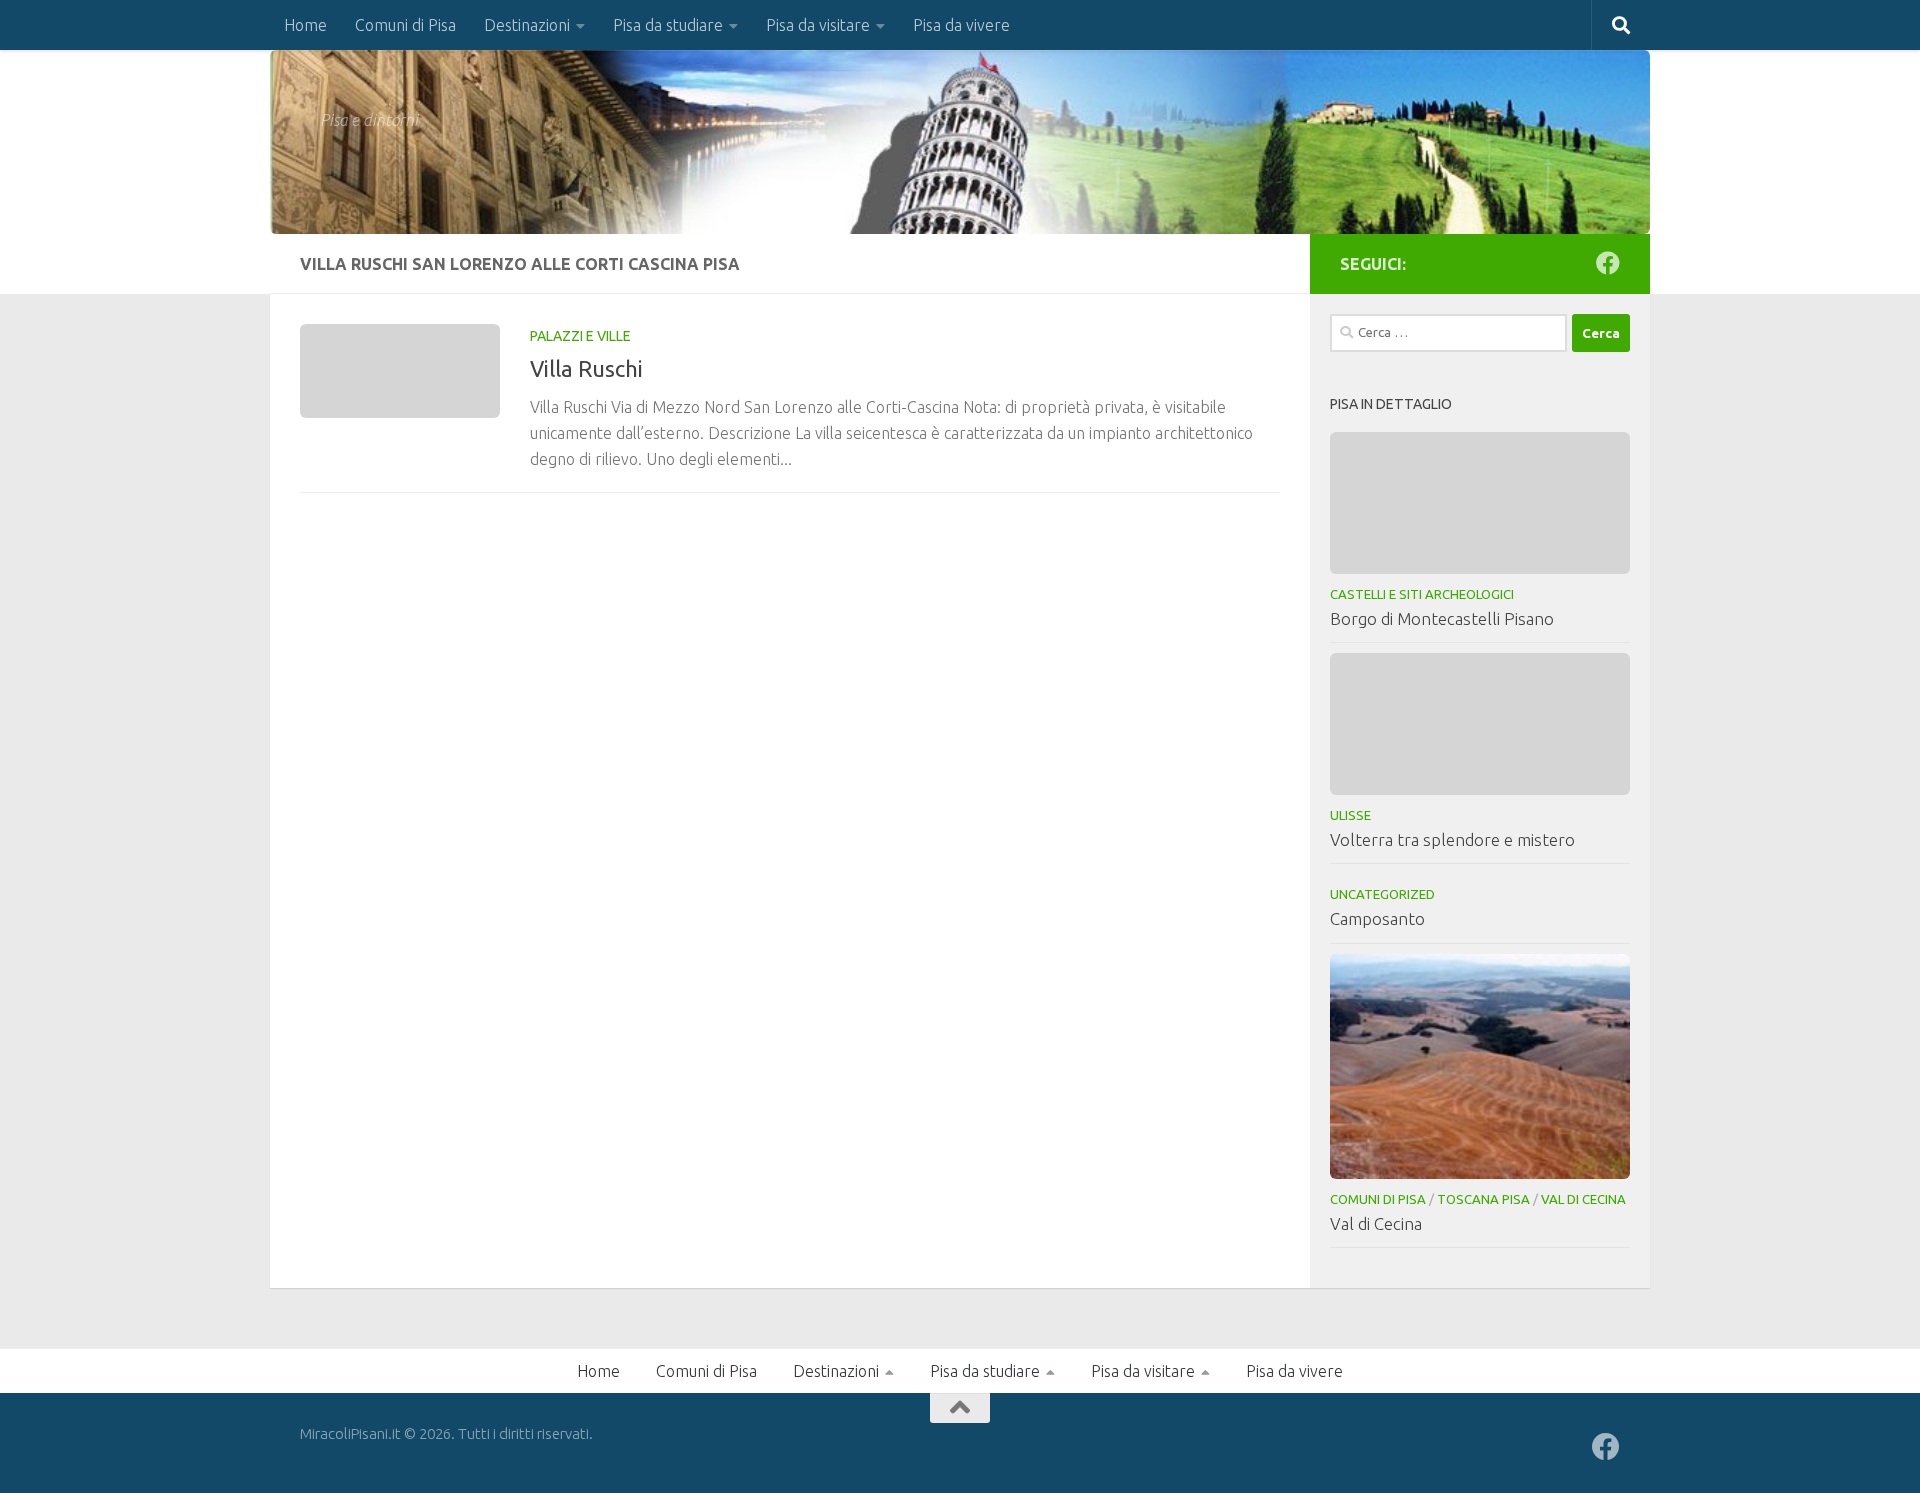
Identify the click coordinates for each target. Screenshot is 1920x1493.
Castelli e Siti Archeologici (1422, 594)
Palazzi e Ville (580, 336)
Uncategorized (1382, 894)
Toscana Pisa (1483, 1199)
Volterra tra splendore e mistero (1452, 839)
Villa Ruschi (586, 368)
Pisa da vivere (961, 25)
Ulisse (1350, 815)
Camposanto (1377, 918)
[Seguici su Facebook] (1608, 263)
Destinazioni (527, 25)
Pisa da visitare (818, 25)
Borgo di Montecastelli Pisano (1442, 618)
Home (305, 25)
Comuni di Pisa (405, 25)
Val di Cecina (1583, 1199)
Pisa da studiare (668, 25)
